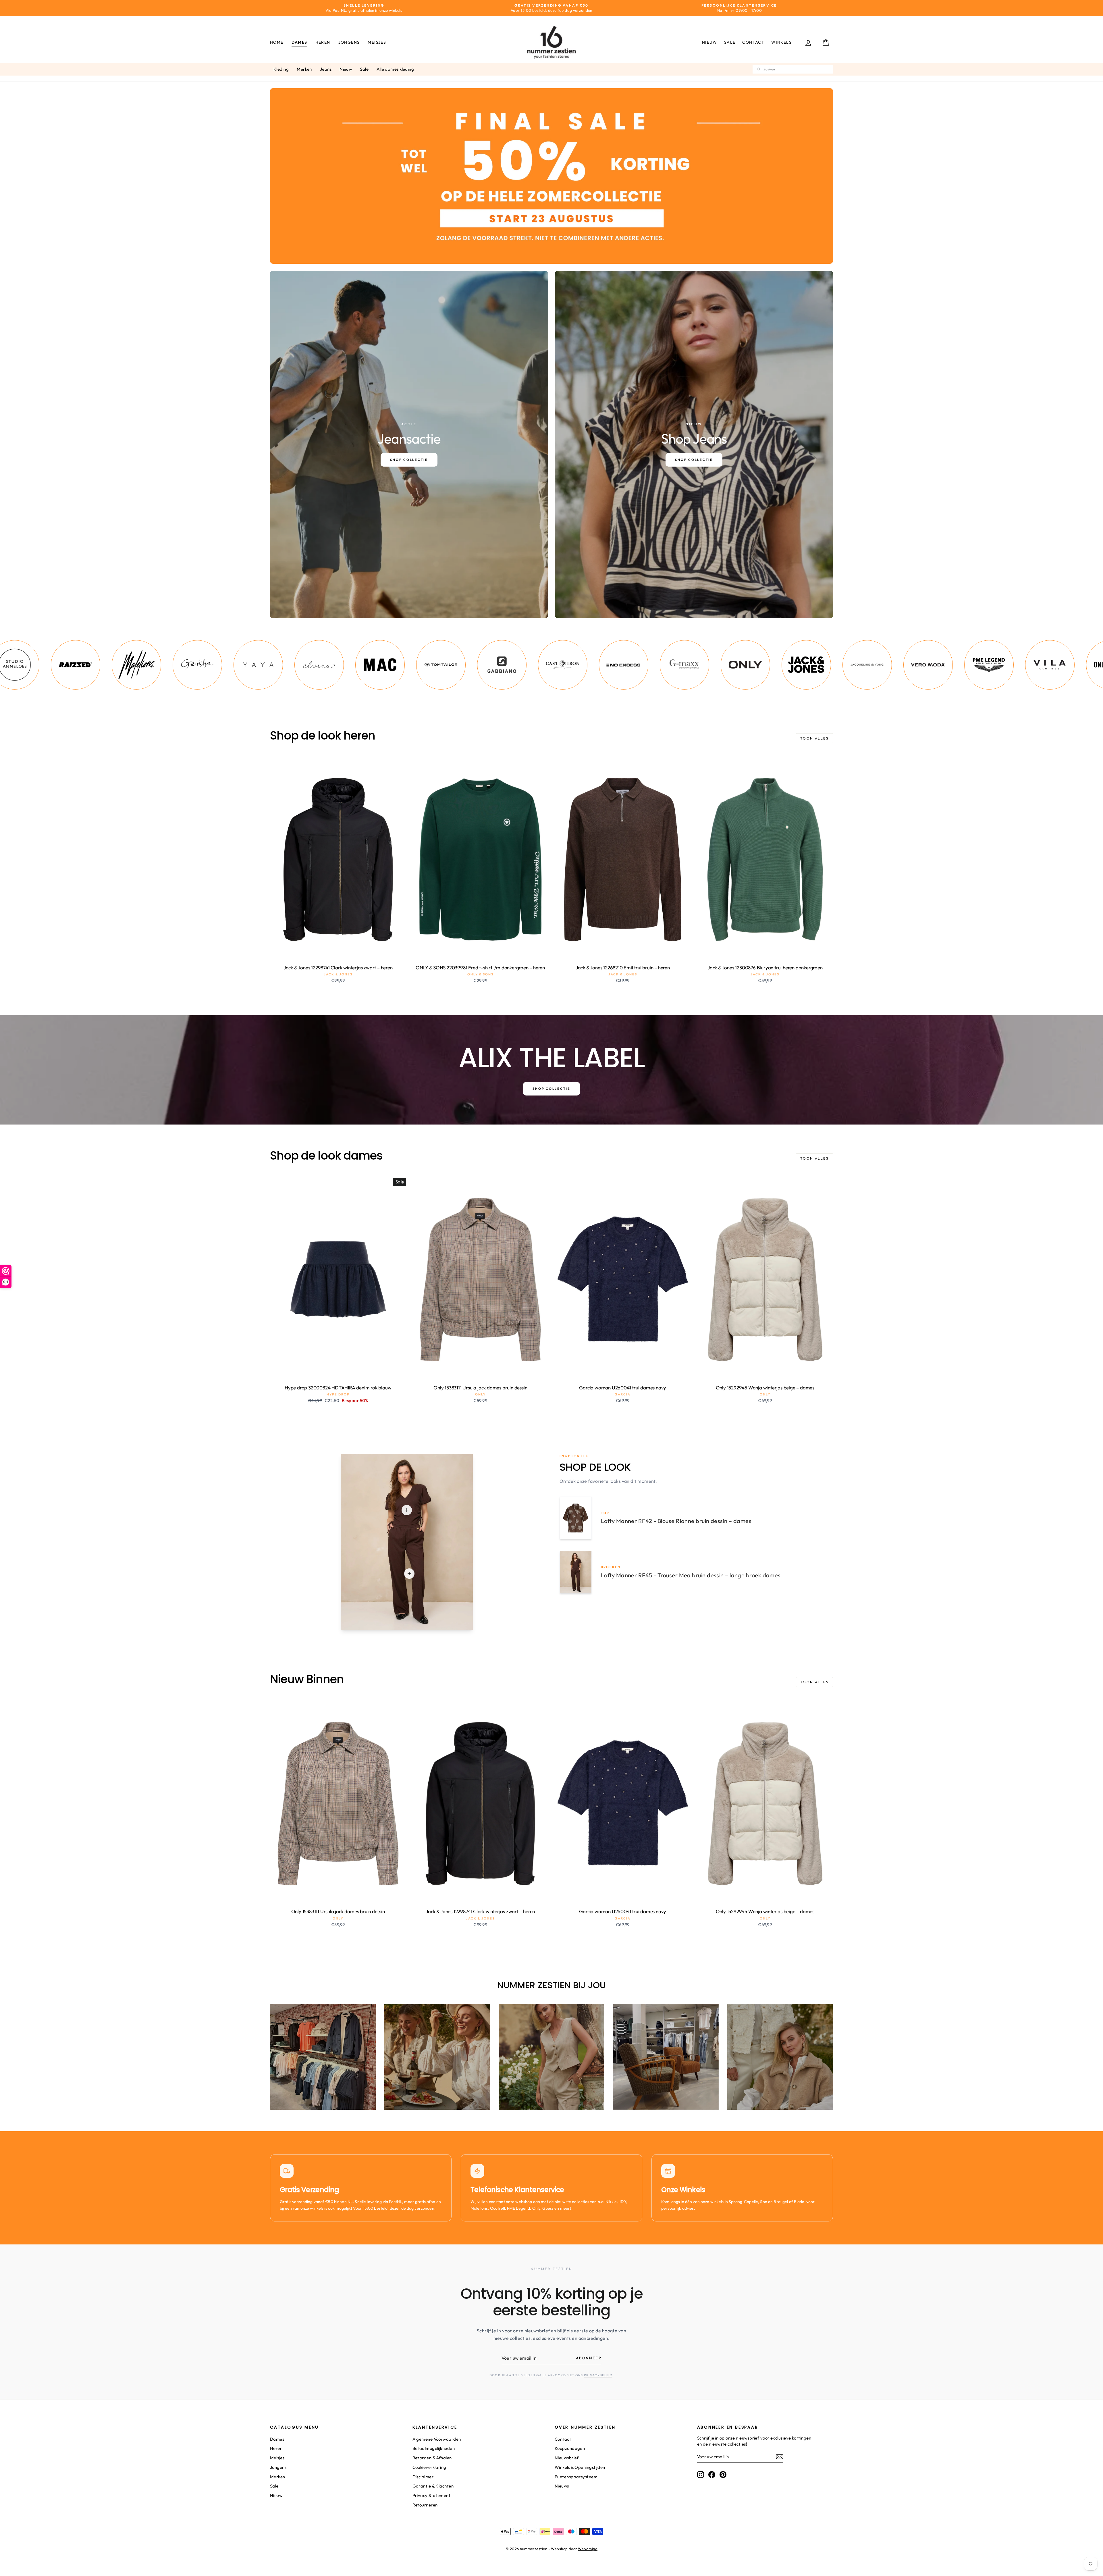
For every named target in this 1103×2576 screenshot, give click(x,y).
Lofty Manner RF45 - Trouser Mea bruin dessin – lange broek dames (691, 1575)
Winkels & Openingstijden (580, 2467)
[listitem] (61, 665)
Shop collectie (551, 1089)
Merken (304, 69)
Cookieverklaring (429, 2467)
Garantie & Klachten (433, 2486)
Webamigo (588, 2549)
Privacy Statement (432, 2495)
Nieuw (710, 42)
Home (277, 42)
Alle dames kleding (395, 69)
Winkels (781, 42)
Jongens (349, 42)
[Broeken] (409, 1574)
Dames (299, 42)
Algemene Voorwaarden (437, 2439)
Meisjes (377, 42)
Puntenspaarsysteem (576, 2477)
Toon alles (814, 738)
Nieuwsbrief (567, 2458)
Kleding (281, 69)
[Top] (407, 1510)
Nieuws (562, 2486)
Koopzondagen (570, 2448)
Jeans (326, 69)
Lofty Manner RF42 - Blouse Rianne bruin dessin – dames (676, 1521)
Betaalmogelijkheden (434, 2448)
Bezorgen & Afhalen (432, 2458)
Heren (323, 42)
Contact (753, 42)
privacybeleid (598, 2375)
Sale (730, 42)
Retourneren (425, 2505)
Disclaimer (423, 2477)
